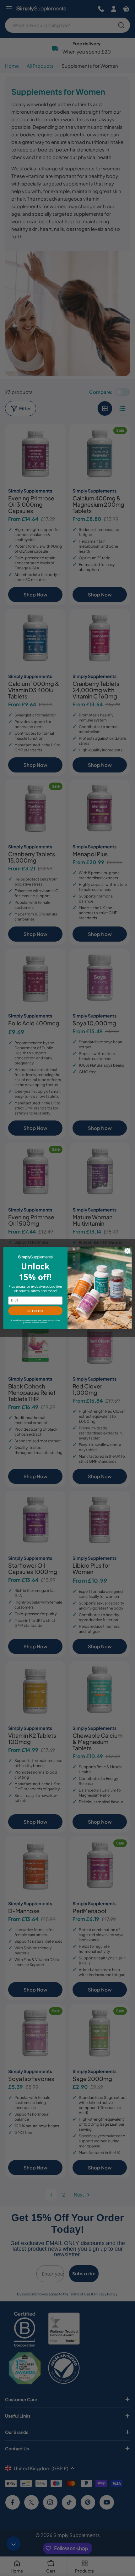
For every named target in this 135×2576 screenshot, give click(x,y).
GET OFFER (35, 1311)
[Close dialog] (127, 1251)
